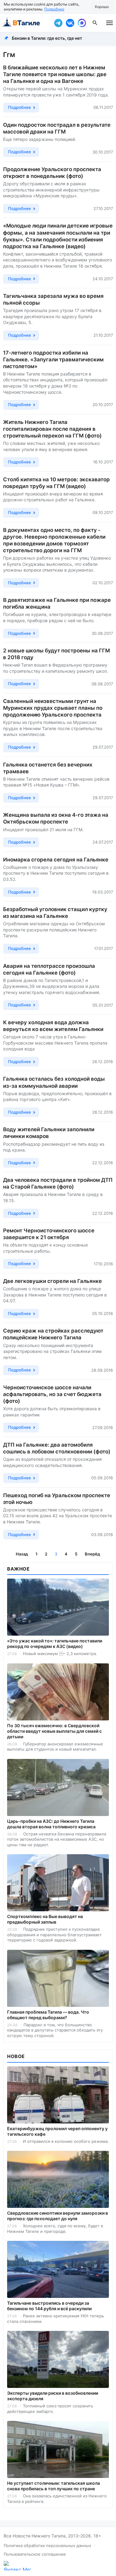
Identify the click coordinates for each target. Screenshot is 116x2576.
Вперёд (92, 1554)
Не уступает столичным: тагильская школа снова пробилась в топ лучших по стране (54, 2486)
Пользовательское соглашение (35, 2554)
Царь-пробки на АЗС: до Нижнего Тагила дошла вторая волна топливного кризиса (51, 1824)
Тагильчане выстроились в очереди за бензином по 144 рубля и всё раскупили (49, 2306)
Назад (22, 1554)
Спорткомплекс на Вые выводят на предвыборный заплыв (45, 1919)
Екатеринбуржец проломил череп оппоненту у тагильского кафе (57, 2131)
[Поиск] (95, 23)
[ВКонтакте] (70, 23)
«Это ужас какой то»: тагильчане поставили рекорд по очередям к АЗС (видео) (55, 1643)
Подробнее (54, 9)
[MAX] (82, 23)
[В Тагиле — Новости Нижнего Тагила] (26, 23)
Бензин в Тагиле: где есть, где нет (47, 38)
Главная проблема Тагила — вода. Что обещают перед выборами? (48, 2015)
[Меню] (110, 23)
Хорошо (102, 7)
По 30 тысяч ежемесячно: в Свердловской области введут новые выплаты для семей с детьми (54, 1731)
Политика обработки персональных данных (47, 2545)
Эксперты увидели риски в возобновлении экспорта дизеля (53, 2396)
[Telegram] (58, 23)
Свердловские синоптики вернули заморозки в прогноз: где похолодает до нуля (58, 2216)
